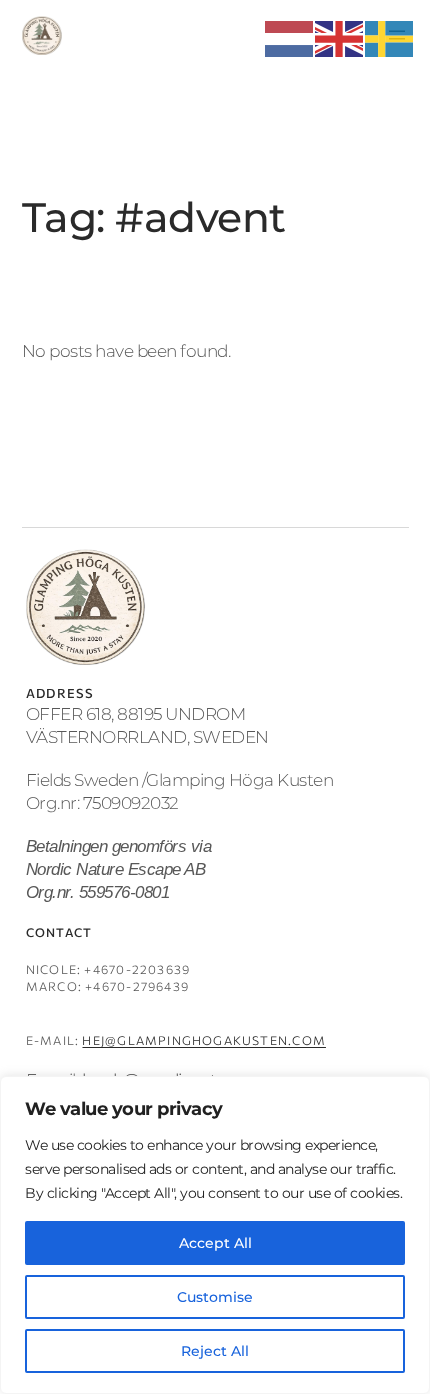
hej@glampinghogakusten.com (203, 1040)
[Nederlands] (290, 37)
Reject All (215, 1351)
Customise (215, 1297)
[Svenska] (390, 37)
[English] (340, 37)
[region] (215, 1235)
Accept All (215, 1243)
